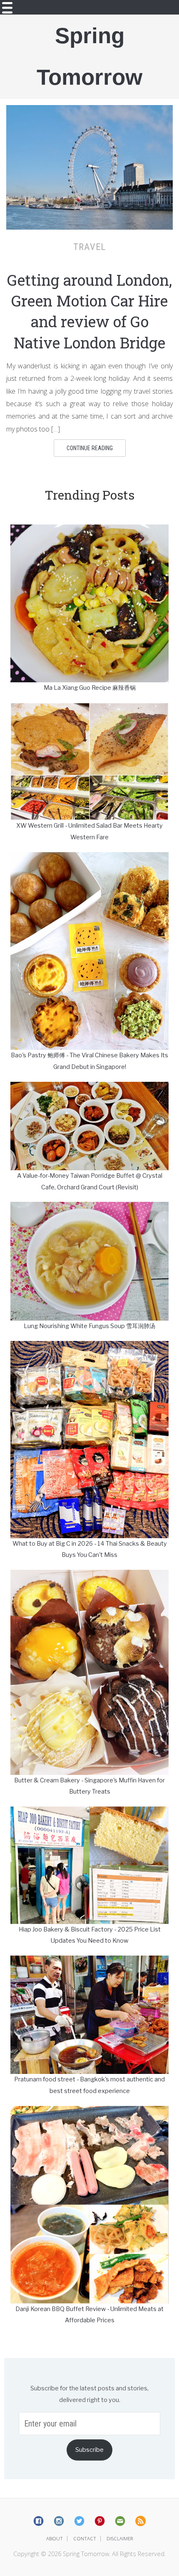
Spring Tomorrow (89, 56)
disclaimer (120, 2538)
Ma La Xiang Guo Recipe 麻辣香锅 (90, 688)
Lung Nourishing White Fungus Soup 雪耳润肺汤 (89, 1326)
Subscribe (89, 2450)
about (55, 2538)
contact (85, 2538)
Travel (89, 247)
